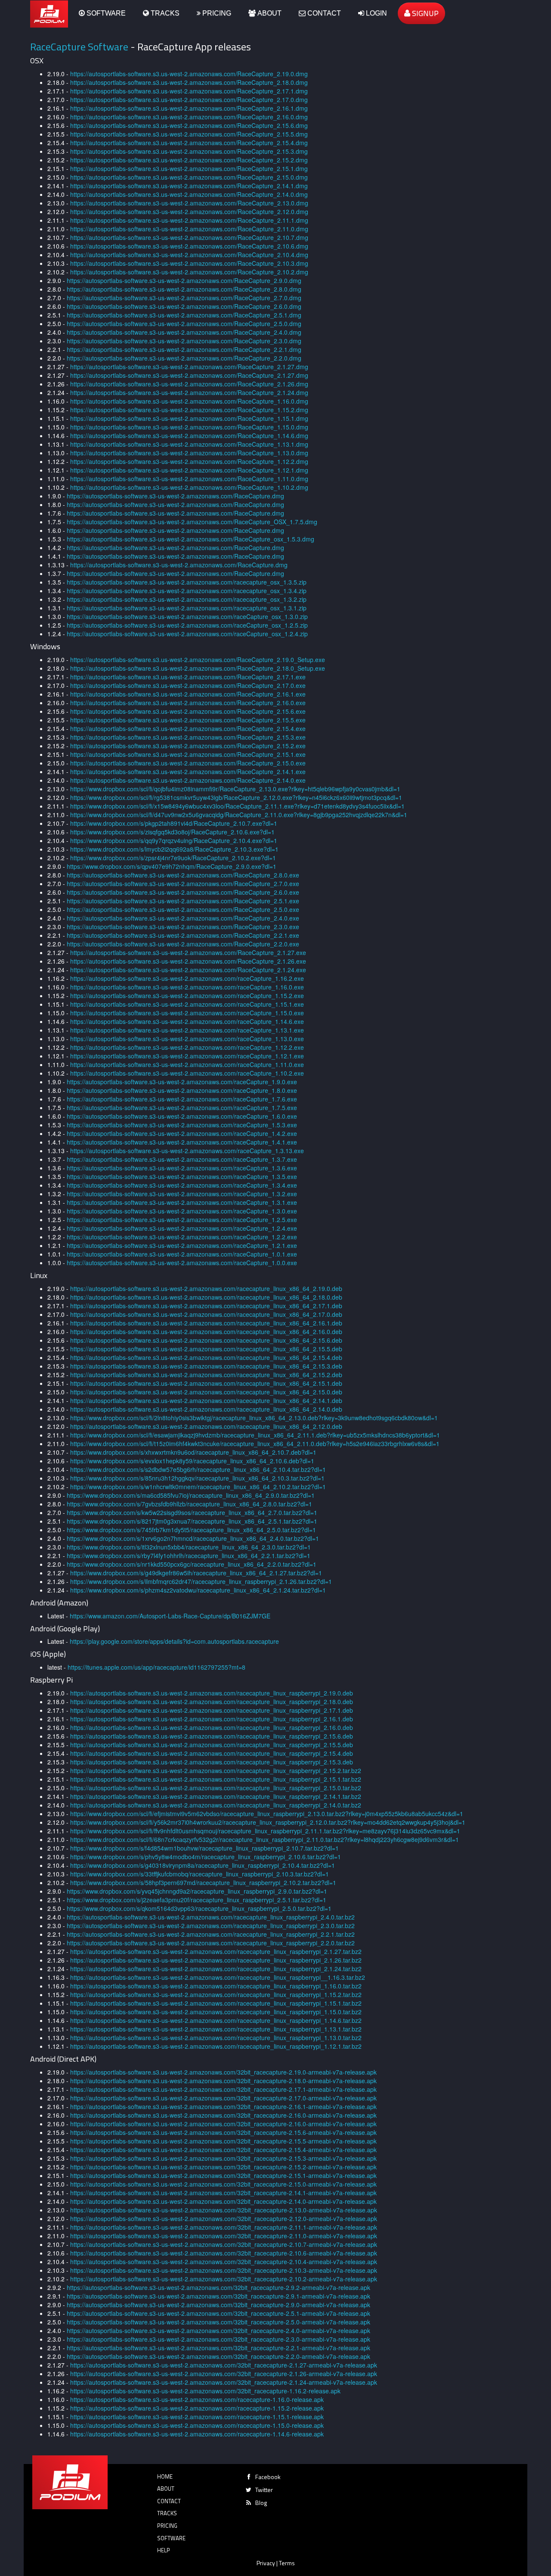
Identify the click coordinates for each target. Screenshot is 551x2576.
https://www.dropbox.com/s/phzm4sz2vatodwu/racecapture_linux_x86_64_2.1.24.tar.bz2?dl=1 (198, 1590)
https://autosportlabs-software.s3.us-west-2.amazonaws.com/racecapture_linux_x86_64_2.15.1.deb (206, 1383)
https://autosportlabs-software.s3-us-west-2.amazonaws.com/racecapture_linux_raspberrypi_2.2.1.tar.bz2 (211, 1934)
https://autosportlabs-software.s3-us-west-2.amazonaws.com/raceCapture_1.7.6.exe (182, 1099)
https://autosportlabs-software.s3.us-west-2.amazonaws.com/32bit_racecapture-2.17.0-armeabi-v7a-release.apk (223, 2098)
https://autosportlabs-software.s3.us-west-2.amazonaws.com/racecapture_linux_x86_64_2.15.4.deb (206, 1357)
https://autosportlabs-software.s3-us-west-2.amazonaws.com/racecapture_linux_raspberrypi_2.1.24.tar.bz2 (216, 1969)
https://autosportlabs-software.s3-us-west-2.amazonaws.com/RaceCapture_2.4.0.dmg (184, 332)
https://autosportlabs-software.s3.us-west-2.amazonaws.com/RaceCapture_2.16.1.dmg (189, 108)
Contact (323, 13)
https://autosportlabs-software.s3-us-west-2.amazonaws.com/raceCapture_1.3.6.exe (182, 1168)
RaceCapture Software (79, 47)
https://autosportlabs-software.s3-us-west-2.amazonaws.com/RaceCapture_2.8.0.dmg (184, 289)
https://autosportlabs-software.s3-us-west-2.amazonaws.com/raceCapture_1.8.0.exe (182, 1090)
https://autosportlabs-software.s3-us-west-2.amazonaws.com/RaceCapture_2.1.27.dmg (189, 367)
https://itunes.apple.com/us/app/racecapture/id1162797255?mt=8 (156, 1667)
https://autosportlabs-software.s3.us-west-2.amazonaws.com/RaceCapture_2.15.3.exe (188, 737)
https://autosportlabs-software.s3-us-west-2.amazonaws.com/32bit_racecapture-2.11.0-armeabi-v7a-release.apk (224, 2236)
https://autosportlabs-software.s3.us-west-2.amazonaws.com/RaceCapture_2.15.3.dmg (189, 151)
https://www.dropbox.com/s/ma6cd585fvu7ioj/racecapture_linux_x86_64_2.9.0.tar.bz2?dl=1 (191, 1495)
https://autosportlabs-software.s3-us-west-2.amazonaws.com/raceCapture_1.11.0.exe (187, 1064)
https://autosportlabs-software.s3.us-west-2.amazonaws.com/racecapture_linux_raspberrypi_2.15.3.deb (212, 1762)
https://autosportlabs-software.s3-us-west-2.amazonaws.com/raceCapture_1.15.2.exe (187, 996)
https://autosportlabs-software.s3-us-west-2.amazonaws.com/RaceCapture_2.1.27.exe (188, 952)
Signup (424, 13)
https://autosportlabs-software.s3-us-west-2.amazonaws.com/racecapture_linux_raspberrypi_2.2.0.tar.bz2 (211, 1943)
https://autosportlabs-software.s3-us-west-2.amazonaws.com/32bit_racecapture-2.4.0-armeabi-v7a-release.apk (218, 2330)
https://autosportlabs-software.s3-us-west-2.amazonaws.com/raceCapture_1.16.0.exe (187, 987)
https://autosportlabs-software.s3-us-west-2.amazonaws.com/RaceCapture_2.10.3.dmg (189, 263)
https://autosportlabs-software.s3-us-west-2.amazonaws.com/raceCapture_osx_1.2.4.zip (187, 634)
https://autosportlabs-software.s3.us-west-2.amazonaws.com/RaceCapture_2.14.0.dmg (189, 194)
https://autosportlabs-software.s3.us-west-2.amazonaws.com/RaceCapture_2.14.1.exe (188, 772)
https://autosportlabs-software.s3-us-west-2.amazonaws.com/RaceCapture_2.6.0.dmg (184, 306)
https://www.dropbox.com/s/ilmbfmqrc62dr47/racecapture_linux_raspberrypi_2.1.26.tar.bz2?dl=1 (201, 1581)
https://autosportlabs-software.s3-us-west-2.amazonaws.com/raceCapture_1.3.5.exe (182, 1176)
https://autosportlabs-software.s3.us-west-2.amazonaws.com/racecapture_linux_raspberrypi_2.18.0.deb (212, 1702)
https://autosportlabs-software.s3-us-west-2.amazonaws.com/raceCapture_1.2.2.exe (182, 1237)
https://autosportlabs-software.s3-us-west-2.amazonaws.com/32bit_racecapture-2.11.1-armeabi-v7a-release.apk (224, 2227)
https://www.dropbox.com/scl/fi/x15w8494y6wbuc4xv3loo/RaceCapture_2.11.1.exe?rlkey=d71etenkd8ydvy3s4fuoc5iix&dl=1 (237, 806)
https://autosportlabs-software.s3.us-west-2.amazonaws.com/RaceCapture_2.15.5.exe (188, 720)
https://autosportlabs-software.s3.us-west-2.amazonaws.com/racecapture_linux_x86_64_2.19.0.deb (206, 1288)
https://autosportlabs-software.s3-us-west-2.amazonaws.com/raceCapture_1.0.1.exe (182, 1254)
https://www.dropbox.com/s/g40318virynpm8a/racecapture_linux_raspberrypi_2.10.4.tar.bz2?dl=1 (203, 1865)
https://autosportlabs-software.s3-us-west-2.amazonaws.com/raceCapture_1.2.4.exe (182, 1228)
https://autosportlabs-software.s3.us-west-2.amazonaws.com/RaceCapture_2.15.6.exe (188, 711)
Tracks (164, 13)
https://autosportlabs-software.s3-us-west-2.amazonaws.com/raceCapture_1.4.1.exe (182, 1142)
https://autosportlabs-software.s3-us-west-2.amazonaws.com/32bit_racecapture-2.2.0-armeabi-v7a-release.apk (218, 2356)
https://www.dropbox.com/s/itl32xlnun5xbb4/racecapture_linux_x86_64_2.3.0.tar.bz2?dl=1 (189, 1547)
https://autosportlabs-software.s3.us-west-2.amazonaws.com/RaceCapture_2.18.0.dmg (189, 82)
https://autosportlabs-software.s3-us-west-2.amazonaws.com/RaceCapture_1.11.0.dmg (189, 479)
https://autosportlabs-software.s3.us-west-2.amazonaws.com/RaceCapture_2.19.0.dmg (189, 74)
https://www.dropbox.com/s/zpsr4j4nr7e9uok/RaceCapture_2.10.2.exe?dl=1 (173, 858)
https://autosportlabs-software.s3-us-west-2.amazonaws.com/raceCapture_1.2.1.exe (182, 1245)
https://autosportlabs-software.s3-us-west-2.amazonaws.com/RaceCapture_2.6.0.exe (183, 892)
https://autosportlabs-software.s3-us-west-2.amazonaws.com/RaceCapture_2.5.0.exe (183, 909)
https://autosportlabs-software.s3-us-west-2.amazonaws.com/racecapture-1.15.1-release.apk (197, 2417)
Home (165, 2476)
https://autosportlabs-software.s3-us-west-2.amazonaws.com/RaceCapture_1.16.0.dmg (189, 401)
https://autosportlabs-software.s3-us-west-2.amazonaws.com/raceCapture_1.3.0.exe (182, 1211)
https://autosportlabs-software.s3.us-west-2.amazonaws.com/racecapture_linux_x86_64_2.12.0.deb (206, 1426)
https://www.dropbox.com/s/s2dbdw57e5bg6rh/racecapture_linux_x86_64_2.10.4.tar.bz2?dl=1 (198, 1469)
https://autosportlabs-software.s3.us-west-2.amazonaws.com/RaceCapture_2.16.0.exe (188, 703)
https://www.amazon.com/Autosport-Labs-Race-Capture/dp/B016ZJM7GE (170, 1616)
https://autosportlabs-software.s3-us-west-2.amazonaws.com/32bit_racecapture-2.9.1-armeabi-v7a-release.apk (218, 2296)
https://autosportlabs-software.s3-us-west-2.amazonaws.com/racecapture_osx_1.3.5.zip (187, 582)
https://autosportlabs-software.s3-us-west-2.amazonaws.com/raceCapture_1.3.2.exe (182, 1194)
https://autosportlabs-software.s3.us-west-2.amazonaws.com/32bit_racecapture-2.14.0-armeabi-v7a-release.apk (223, 2201)
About (269, 13)
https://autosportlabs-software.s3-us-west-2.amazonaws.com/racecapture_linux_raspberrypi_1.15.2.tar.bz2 (216, 1994)
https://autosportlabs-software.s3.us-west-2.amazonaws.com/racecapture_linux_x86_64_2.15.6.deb (206, 1340)
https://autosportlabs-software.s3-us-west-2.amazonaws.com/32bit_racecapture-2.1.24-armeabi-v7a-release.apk (224, 2382)
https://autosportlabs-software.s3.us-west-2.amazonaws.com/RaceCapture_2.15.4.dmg (189, 143)
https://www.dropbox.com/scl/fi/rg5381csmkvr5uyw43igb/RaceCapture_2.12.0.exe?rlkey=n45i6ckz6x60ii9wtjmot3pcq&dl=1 (236, 797)
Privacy (266, 2563)
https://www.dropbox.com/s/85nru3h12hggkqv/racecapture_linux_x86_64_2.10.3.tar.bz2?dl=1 (197, 1478)
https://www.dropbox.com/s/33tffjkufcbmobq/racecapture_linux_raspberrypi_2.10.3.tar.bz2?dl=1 (200, 1874)
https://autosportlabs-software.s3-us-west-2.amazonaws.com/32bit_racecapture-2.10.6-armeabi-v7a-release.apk (224, 2253)
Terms (287, 2563)
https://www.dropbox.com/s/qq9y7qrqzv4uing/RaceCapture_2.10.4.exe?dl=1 (174, 840)
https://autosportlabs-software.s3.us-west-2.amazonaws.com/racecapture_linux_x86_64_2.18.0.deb (206, 1297)
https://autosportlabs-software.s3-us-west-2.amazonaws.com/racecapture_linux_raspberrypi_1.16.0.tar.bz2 (216, 1986)
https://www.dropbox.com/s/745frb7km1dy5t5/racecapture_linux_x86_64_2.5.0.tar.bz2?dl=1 (191, 1530)
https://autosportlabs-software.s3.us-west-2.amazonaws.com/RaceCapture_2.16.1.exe (188, 694)
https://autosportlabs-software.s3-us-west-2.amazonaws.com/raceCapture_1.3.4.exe (182, 1185)
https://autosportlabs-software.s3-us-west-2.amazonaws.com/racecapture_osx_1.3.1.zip (187, 608)
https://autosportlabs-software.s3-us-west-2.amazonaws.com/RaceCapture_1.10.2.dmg (189, 487)
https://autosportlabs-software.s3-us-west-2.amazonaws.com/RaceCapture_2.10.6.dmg (189, 246)
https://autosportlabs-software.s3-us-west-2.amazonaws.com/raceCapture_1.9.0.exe (182, 1082)
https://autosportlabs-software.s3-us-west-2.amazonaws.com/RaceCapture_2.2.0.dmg (184, 358)
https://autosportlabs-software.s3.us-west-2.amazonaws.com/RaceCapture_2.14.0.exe (188, 780)
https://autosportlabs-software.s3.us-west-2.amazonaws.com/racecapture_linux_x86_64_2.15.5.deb (206, 1349)
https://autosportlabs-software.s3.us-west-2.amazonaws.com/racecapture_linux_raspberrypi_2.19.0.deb (212, 1693)
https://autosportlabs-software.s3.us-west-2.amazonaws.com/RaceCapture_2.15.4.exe (188, 728)
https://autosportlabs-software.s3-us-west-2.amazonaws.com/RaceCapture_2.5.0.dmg (184, 324)
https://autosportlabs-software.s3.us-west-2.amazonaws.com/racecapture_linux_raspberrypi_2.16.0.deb (212, 1727)
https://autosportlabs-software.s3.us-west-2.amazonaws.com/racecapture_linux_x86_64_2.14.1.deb (206, 1400)
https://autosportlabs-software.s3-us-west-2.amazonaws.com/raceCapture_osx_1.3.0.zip (187, 616)
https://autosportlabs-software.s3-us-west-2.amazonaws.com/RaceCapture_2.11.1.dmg (189, 220)
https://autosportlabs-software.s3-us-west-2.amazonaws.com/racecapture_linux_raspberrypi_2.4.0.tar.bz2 (211, 1917)
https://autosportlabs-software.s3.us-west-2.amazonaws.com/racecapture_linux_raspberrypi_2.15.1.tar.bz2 (216, 1779)
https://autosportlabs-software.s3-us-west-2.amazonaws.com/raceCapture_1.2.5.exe (182, 1220)
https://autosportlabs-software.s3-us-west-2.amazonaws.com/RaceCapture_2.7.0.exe (183, 884)
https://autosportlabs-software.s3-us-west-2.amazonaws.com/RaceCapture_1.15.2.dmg (189, 410)
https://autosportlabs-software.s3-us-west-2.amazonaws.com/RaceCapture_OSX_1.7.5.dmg (192, 522)
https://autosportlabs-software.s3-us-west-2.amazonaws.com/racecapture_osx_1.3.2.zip (187, 599)
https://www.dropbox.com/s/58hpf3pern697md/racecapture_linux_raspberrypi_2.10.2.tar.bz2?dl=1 (203, 1882)
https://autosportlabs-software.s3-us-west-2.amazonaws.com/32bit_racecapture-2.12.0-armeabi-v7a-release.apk (224, 2218)
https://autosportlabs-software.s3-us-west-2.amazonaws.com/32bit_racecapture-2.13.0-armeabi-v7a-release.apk (224, 2210)
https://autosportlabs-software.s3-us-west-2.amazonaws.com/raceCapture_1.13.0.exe (187, 1039)
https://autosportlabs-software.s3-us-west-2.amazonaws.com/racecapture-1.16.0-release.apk (197, 2399)
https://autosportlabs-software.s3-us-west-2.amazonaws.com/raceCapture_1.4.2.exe (182, 1133)
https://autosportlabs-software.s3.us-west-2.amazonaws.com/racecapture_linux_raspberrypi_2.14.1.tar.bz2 (216, 1796)
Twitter (264, 2490)
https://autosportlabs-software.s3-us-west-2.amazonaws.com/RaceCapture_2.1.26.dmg (189, 384)
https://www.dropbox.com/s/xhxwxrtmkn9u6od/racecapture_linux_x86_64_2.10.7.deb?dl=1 (193, 1452)
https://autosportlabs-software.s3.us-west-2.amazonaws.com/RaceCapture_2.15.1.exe (188, 754)
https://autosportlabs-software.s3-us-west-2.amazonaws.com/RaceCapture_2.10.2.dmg (189, 272)
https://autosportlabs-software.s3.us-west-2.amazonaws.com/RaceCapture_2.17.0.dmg (189, 100)
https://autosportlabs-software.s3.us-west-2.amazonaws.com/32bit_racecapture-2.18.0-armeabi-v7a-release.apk (223, 2081)
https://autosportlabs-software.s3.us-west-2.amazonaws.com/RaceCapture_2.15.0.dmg (189, 177)
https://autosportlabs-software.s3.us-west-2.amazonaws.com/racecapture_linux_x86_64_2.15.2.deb (206, 1375)
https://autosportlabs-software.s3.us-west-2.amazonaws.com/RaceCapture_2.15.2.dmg (189, 160)
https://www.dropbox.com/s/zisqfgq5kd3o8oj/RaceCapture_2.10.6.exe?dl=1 (172, 832)
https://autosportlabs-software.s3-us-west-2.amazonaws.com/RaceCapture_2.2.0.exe (183, 944)
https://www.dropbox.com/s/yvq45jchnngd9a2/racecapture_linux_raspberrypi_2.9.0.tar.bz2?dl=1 (197, 1891)
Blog (261, 2503)
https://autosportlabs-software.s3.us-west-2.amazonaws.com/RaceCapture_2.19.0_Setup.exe (198, 660)
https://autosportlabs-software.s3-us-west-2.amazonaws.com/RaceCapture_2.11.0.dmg (189, 229)
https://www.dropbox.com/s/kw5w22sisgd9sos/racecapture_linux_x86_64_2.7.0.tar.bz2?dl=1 (192, 1512)
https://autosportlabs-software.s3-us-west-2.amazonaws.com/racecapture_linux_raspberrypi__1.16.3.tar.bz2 (218, 1977)
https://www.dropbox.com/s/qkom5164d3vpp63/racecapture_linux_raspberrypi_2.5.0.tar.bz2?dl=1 (199, 1908)
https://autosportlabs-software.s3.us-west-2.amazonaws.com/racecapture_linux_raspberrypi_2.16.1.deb (212, 1719)
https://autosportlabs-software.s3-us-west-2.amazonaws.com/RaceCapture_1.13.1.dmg (189, 444)
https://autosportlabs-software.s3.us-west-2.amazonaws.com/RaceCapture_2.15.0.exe (188, 763)
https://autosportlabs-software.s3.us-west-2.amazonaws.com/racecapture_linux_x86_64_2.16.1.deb (206, 1323)
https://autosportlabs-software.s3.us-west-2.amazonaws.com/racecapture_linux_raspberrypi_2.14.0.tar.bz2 (216, 1805)
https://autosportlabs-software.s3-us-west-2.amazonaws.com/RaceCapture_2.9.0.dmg (184, 280)
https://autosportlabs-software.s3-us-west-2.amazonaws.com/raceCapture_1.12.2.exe (187, 1047)
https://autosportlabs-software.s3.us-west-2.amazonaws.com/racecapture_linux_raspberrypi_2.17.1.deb (212, 1710)
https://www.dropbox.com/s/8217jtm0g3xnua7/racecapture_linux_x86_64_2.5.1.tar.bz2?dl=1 (192, 1521)
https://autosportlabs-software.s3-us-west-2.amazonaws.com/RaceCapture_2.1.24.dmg (189, 392)
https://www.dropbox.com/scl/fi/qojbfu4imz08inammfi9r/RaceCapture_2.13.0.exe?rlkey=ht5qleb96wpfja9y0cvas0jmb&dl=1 (235, 789)
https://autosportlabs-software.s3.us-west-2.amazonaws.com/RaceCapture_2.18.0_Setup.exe (198, 668)
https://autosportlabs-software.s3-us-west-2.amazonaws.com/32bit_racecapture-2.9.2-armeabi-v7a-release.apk (218, 2287)
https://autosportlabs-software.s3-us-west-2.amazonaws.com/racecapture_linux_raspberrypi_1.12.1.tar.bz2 (216, 2046)
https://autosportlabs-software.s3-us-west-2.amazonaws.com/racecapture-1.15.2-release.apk (197, 2408)
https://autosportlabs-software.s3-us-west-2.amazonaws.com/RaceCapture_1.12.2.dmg (189, 461)
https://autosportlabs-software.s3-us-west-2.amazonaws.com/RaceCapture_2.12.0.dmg (189, 212)
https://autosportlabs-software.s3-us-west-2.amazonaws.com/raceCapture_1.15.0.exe (187, 1013)
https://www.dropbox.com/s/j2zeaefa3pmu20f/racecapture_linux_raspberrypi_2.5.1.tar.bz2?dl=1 (197, 1900)
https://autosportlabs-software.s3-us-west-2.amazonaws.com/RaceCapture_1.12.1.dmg (189, 470)
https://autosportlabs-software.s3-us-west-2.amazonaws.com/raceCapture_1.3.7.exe (182, 1159)
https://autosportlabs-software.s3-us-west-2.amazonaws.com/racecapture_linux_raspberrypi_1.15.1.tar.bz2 (216, 2003)
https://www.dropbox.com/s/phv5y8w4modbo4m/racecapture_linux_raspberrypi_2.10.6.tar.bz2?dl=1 (206, 1857)
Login (376, 13)
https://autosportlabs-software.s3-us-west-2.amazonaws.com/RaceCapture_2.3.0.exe (183, 927)
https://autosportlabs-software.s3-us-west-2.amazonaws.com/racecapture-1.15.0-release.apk (197, 2425)
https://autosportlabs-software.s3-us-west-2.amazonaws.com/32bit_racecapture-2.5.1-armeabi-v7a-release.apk (218, 2313)
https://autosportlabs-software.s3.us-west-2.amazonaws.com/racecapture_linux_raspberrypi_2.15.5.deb (212, 1745)
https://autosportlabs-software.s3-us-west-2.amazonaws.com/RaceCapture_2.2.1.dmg (184, 349)
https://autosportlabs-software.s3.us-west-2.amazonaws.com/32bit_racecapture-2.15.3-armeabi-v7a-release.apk (223, 2158)
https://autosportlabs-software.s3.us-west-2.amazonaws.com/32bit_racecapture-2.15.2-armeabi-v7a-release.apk (223, 2167)
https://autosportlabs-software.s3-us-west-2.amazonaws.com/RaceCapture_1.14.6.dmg (189, 436)
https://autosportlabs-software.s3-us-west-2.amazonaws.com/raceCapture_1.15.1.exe (187, 1004)
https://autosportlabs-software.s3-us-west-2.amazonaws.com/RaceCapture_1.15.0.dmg (189, 427)
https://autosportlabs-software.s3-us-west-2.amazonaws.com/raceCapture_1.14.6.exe (187, 1021)
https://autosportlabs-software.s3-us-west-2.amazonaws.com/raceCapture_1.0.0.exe (182, 1263)
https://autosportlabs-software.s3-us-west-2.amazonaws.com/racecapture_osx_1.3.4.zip (187, 591)
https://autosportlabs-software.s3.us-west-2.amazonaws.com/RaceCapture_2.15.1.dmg (189, 168)
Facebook (268, 2477)
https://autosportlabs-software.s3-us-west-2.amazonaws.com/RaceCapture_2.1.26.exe (188, 961)
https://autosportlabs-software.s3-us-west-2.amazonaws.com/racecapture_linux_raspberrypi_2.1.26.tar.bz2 (216, 1960)
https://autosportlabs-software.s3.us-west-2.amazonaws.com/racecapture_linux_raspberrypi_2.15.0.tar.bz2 (216, 1788)
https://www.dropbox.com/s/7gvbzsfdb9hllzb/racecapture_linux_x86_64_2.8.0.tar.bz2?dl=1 (189, 1504)
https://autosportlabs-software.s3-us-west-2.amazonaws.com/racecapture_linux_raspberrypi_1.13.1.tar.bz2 (216, 2029)
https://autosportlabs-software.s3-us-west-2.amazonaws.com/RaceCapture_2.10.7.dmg (189, 237)
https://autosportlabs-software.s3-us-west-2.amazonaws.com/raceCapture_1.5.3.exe (182, 1125)
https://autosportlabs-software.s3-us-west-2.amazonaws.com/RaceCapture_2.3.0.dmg (184, 341)
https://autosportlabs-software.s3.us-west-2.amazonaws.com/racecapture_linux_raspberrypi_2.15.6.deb (212, 1736)
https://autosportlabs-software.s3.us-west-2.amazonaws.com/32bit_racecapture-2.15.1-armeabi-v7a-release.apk (223, 2175)
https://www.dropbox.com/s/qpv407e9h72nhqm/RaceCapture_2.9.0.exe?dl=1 (172, 866)
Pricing (216, 13)
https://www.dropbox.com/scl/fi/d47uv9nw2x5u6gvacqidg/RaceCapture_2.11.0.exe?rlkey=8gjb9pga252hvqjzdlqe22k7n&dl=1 (239, 815)
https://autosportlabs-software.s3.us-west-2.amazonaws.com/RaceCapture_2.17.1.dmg (189, 91)
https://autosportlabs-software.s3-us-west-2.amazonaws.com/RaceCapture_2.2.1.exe (183, 935)
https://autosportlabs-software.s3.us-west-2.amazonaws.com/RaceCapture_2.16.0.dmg (189, 117)
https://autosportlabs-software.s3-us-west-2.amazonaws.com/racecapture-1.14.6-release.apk (197, 2434)
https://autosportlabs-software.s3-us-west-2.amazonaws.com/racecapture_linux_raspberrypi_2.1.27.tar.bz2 (216, 1951)
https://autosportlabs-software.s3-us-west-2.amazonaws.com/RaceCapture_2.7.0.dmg (184, 298)
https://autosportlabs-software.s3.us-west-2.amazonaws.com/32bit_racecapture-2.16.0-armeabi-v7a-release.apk (223, 2115)
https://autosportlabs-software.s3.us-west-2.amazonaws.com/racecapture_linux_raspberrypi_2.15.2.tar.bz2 (216, 1770)
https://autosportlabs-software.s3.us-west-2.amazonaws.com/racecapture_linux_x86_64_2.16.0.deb (206, 1332)
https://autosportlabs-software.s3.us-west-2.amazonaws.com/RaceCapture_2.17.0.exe (188, 685)
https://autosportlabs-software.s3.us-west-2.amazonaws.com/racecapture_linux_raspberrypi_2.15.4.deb (212, 1753)
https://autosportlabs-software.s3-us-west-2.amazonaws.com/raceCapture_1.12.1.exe (187, 1056)
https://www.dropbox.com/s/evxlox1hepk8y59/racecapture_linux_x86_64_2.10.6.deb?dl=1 (192, 1461)
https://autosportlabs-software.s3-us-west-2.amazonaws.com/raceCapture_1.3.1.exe (182, 1202)
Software (105, 13)
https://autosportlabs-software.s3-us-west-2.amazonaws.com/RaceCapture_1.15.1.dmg (189, 418)
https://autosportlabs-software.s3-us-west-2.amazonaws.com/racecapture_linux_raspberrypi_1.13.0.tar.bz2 (216, 2038)
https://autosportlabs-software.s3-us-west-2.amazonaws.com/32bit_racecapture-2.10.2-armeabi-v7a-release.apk (224, 2279)
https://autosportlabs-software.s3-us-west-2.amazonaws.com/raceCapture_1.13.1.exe (187, 1030)
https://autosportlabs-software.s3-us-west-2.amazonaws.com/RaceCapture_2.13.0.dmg (189, 203)
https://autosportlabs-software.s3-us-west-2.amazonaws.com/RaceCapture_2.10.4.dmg (189, 255)
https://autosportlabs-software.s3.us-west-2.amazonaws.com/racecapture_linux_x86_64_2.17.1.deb (206, 1306)
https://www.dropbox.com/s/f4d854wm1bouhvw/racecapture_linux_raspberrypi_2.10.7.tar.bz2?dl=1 (204, 1848)
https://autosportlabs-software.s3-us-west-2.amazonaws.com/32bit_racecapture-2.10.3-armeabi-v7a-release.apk (224, 2270)
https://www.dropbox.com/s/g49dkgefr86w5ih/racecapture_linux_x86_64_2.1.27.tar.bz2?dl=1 (196, 1573)
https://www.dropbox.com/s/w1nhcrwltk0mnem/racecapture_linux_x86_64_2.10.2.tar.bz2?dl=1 (198, 1487)
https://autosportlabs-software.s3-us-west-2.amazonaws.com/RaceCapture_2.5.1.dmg (184, 315)
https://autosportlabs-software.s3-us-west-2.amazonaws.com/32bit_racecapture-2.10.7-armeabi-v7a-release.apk (224, 2244)
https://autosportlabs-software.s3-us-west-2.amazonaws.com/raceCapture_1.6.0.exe (182, 1116)
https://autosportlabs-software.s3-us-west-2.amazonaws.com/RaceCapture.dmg (175, 496)
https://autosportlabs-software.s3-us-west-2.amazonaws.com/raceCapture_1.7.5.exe (182, 1108)
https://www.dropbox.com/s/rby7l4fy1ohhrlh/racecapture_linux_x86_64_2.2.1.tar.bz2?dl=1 (189, 1556)
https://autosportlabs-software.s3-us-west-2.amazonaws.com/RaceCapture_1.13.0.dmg (189, 453)
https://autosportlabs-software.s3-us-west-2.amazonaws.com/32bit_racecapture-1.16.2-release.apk (205, 2391)
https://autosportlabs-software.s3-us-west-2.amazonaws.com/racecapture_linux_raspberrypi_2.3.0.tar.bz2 (211, 1926)
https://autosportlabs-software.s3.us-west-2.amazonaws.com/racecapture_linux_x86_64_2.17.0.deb (206, 1314)
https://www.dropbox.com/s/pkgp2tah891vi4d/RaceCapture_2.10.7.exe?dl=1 (174, 823)
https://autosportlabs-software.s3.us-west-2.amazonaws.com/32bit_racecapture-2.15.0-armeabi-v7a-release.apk (223, 2184)
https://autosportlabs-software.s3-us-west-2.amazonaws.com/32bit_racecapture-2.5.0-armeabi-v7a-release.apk (218, 2322)
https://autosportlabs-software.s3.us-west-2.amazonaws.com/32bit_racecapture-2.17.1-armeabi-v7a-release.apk (223, 2089)
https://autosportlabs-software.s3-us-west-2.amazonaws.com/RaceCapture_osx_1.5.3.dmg (190, 539)
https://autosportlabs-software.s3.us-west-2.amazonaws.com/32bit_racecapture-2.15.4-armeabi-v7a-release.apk (223, 2150)
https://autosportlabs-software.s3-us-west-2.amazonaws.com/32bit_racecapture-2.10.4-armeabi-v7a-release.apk (224, 2262)
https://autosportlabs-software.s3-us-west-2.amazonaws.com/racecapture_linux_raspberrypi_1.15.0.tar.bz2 (216, 2012)
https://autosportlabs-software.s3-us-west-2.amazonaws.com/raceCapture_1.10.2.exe (187, 1073)
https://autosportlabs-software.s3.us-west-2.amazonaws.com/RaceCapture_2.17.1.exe (188, 677)
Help (164, 2550)
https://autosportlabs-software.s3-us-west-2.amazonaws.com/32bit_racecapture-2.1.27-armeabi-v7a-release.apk (224, 2365)
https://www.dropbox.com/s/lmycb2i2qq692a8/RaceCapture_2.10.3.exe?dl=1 (174, 849)
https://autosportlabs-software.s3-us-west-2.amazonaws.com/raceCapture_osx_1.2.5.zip (187, 625)
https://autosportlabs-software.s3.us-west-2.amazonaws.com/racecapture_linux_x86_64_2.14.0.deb (206, 1409)
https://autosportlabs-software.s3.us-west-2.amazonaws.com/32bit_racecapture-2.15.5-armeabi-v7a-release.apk (223, 2141)
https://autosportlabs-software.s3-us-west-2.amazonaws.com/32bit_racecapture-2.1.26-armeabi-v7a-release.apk (224, 2374)
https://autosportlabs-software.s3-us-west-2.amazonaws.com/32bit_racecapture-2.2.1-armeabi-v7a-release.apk (218, 2348)
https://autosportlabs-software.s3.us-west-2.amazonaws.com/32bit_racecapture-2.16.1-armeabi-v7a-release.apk (223, 2106)
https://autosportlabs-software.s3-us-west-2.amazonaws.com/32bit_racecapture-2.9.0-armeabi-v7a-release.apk (218, 2305)
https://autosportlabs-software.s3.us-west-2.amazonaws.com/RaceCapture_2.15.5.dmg (189, 134)
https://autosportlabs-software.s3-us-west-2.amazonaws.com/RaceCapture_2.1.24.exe (188, 970)
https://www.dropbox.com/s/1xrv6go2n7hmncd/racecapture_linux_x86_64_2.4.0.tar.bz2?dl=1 (193, 1538)
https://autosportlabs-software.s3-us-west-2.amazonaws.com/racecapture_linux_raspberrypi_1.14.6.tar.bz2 (216, 2020)
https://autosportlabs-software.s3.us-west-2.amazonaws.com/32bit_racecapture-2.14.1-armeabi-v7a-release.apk (223, 2193)
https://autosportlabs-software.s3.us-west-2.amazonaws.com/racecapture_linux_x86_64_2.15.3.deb (206, 1366)
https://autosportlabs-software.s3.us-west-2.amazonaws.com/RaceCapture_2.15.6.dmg (189, 125)
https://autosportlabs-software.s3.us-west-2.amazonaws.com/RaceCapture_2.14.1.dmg (189, 186)
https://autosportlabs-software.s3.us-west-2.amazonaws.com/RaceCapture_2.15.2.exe (188, 746)
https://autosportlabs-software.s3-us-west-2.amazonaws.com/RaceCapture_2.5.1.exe (183, 901)
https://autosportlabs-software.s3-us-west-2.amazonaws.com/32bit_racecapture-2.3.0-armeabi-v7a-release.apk (218, 2339)
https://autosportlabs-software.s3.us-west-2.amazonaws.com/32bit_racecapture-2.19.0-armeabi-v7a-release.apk (223, 2072)
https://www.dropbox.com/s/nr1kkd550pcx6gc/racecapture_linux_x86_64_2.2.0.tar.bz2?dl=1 (192, 1564)
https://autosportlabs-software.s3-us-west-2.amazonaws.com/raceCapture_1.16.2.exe (187, 978)
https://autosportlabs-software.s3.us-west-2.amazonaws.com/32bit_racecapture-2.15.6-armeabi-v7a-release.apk (223, 2132)
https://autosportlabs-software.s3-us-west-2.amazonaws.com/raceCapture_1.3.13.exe (187, 1151)
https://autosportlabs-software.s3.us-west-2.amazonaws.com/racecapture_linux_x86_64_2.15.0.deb (206, 1392)
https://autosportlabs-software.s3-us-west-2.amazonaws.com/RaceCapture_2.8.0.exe (183, 875)
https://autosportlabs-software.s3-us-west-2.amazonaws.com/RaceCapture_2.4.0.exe (183, 918)
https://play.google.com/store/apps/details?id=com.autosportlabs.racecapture (174, 1641)
